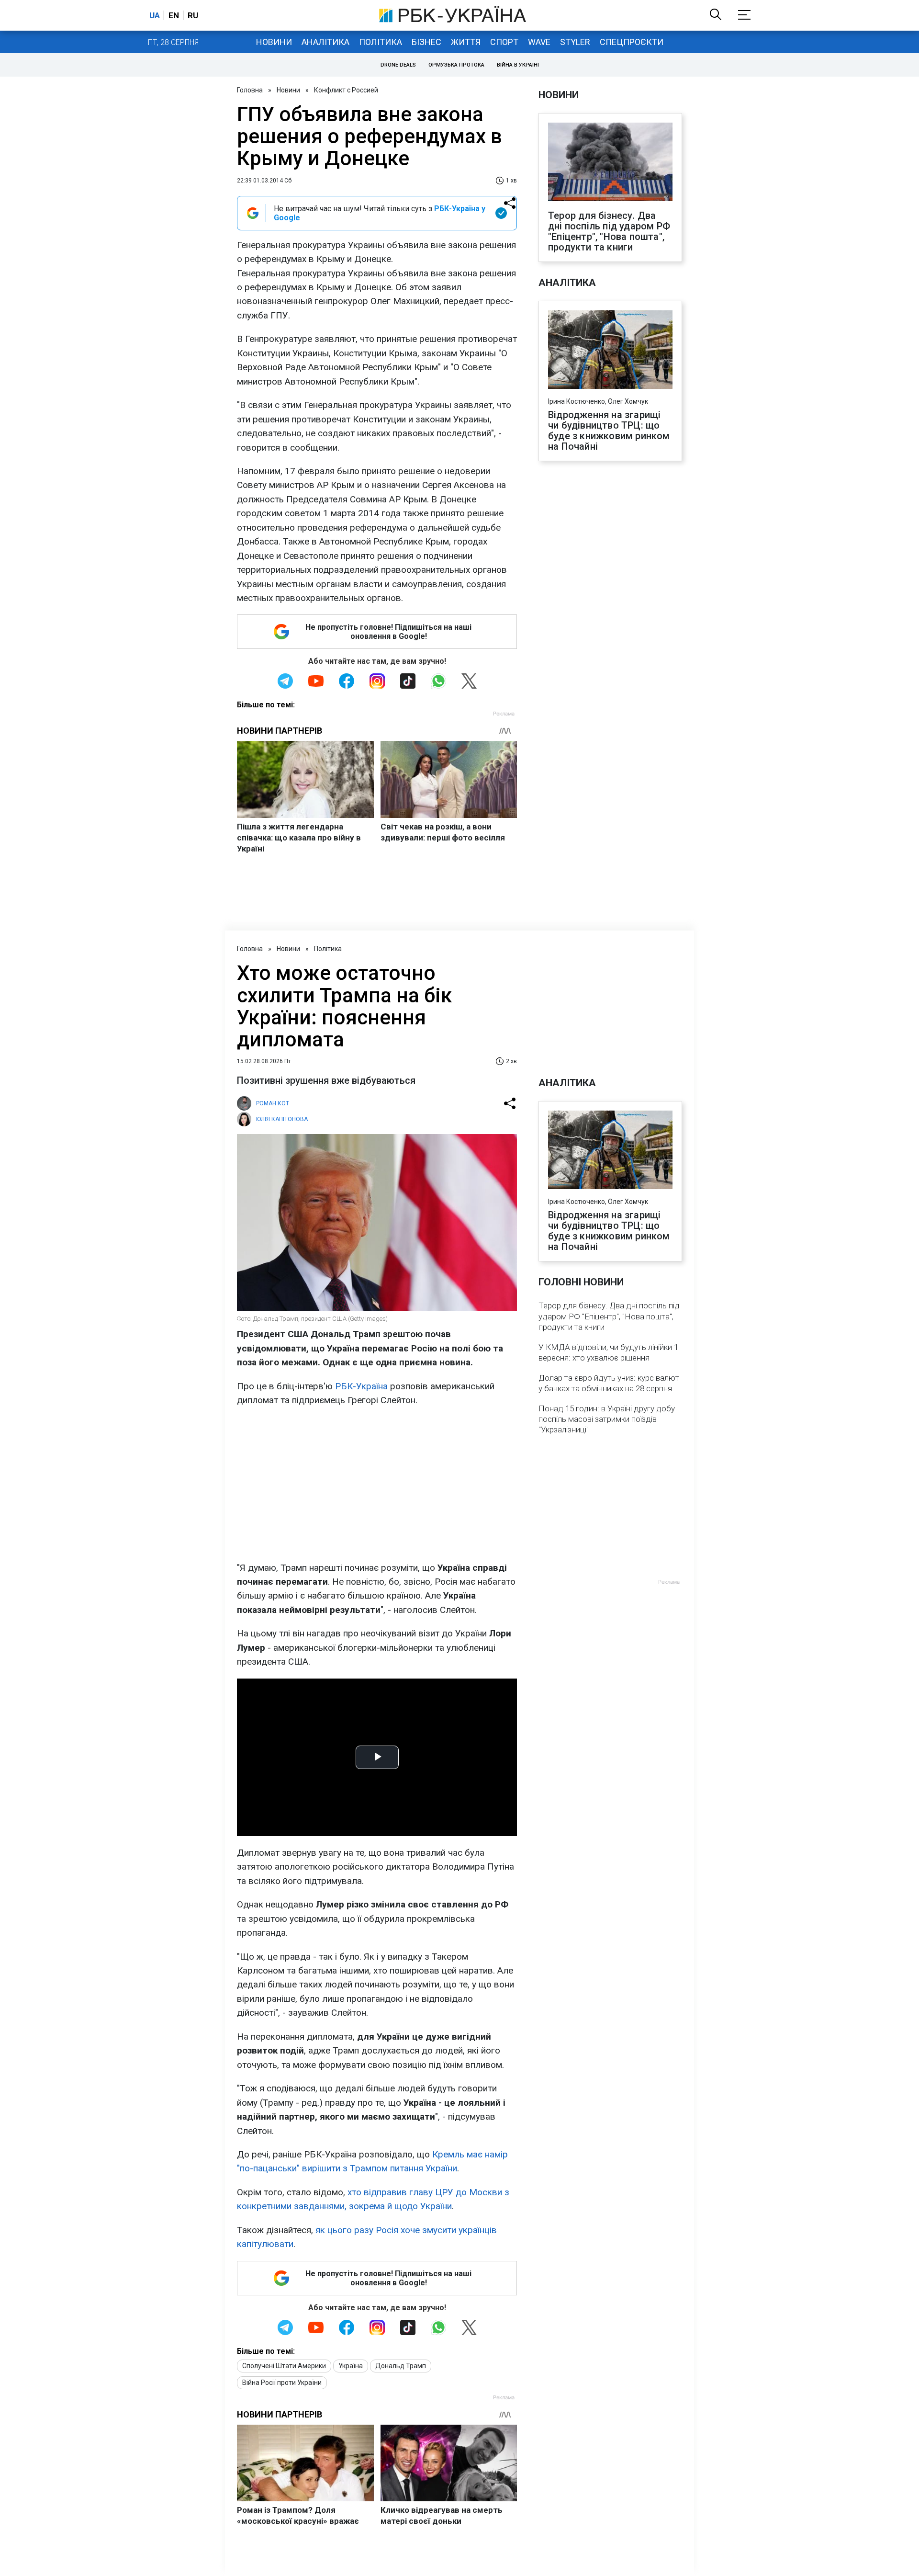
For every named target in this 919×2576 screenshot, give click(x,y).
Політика (381, 42)
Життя (466, 42)
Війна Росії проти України (282, 2383)
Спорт (504, 42)
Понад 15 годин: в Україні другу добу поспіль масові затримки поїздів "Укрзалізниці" (607, 1419)
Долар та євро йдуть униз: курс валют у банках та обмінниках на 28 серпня (609, 1383)
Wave (539, 42)
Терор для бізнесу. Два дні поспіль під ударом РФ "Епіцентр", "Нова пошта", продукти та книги (609, 231)
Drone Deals (398, 65)
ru (193, 15)
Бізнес (426, 42)
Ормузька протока (456, 65)
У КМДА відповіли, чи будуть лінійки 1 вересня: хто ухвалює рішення (608, 1352)
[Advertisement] (377, 1484)
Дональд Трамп (401, 2366)
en (174, 15)
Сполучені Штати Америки (284, 2366)
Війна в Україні (518, 65)
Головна (250, 90)
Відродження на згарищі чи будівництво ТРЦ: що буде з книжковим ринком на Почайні (609, 431)
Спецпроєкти (632, 42)
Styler (575, 42)
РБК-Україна (361, 1386)
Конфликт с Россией (346, 90)
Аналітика (325, 42)
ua (155, 15)
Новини (274, 42)
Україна (351, 2366)
